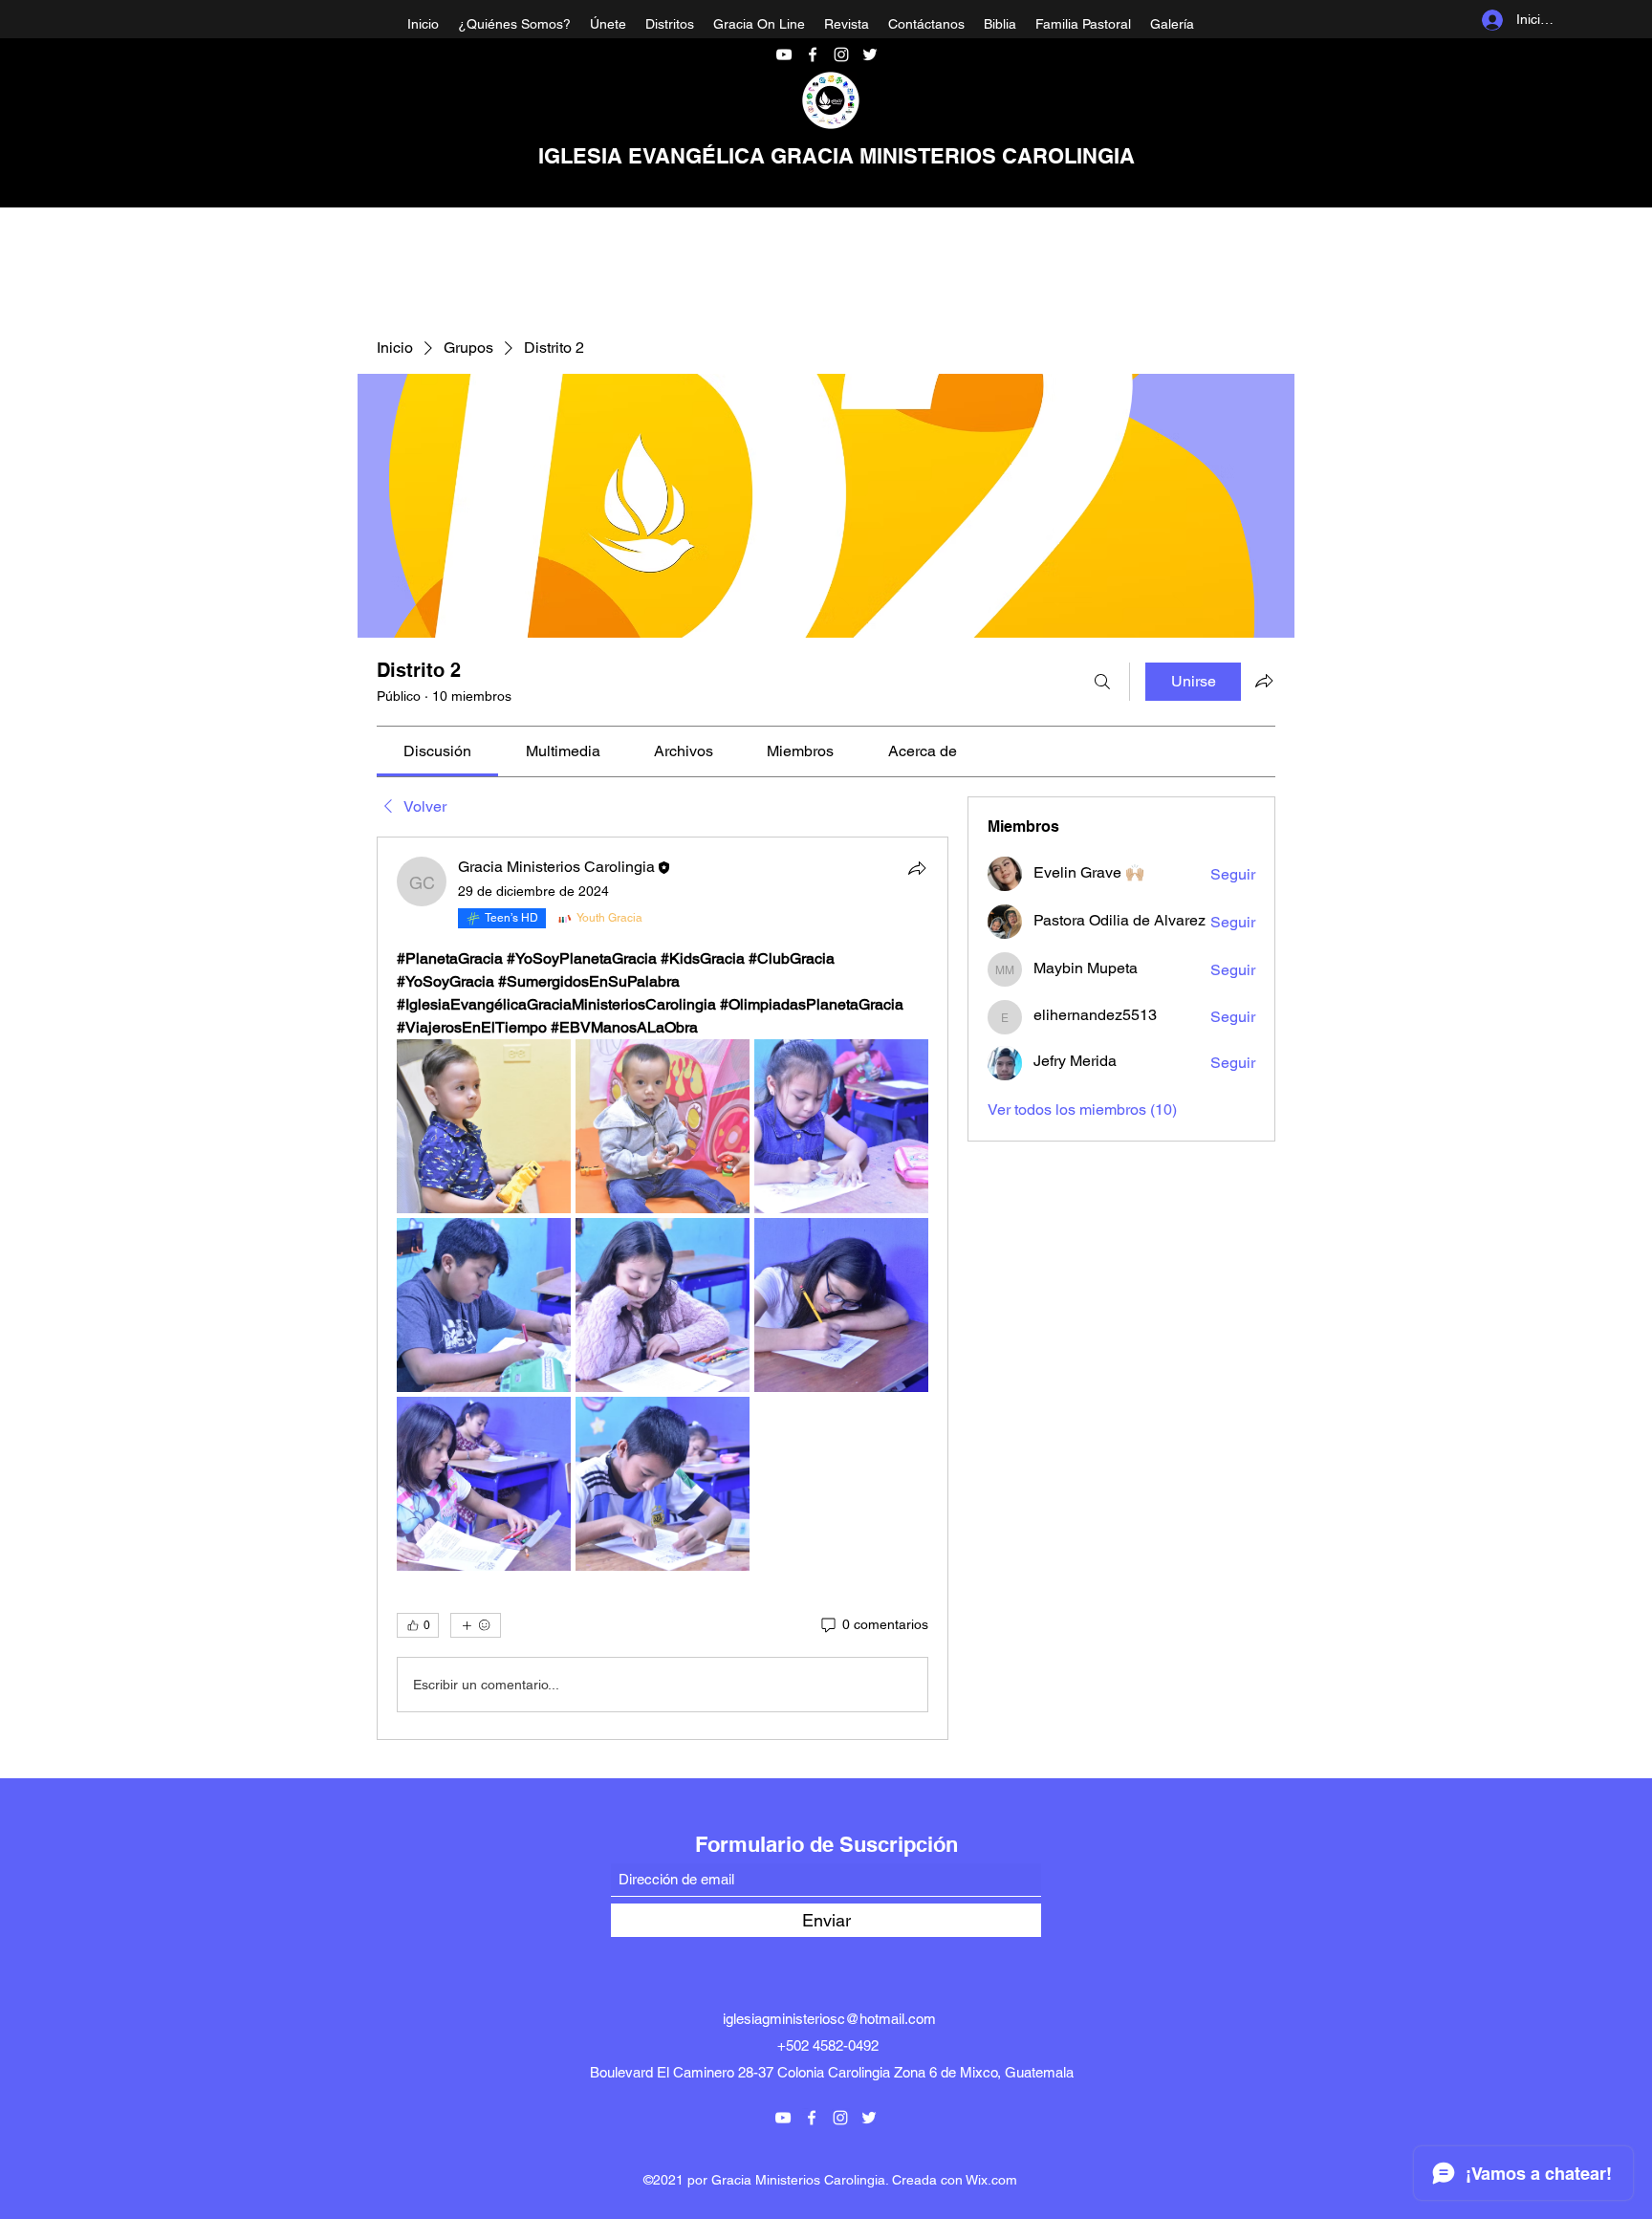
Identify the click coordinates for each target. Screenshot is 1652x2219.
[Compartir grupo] (1264, 681)
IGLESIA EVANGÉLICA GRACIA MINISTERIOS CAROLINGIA (837, 156)
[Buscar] (1102, 682)
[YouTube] (784, 54)
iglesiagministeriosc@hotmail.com (829, 2019)
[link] (437, 751)
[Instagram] (841, 54)
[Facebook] (813, 54)
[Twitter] (870, 54)
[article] (663, 1288)
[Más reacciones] (476, 1625)
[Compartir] (917, 868)
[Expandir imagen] (484, 1126)
